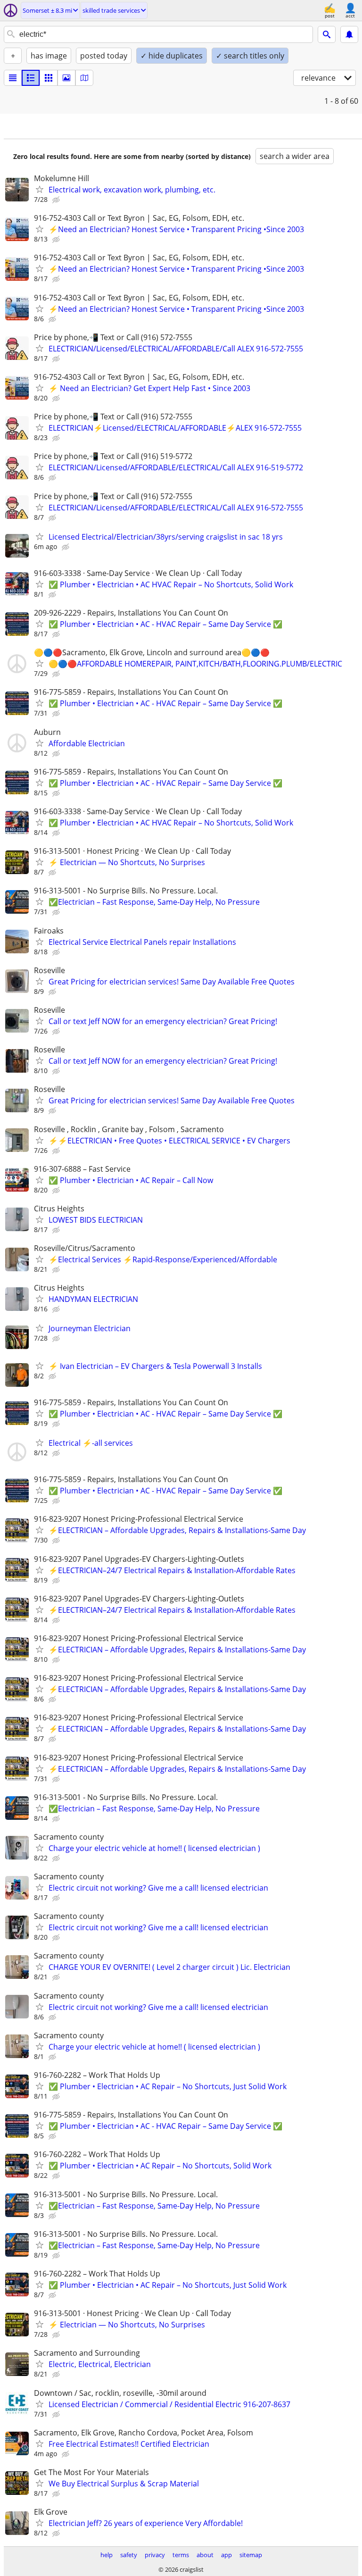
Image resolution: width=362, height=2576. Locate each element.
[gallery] (66, 78)
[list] (13, 78)
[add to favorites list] (40, 189)
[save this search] (349, 34)
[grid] (49, 78)
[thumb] (31, 78)
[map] (84, 78)
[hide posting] (57, 200)
